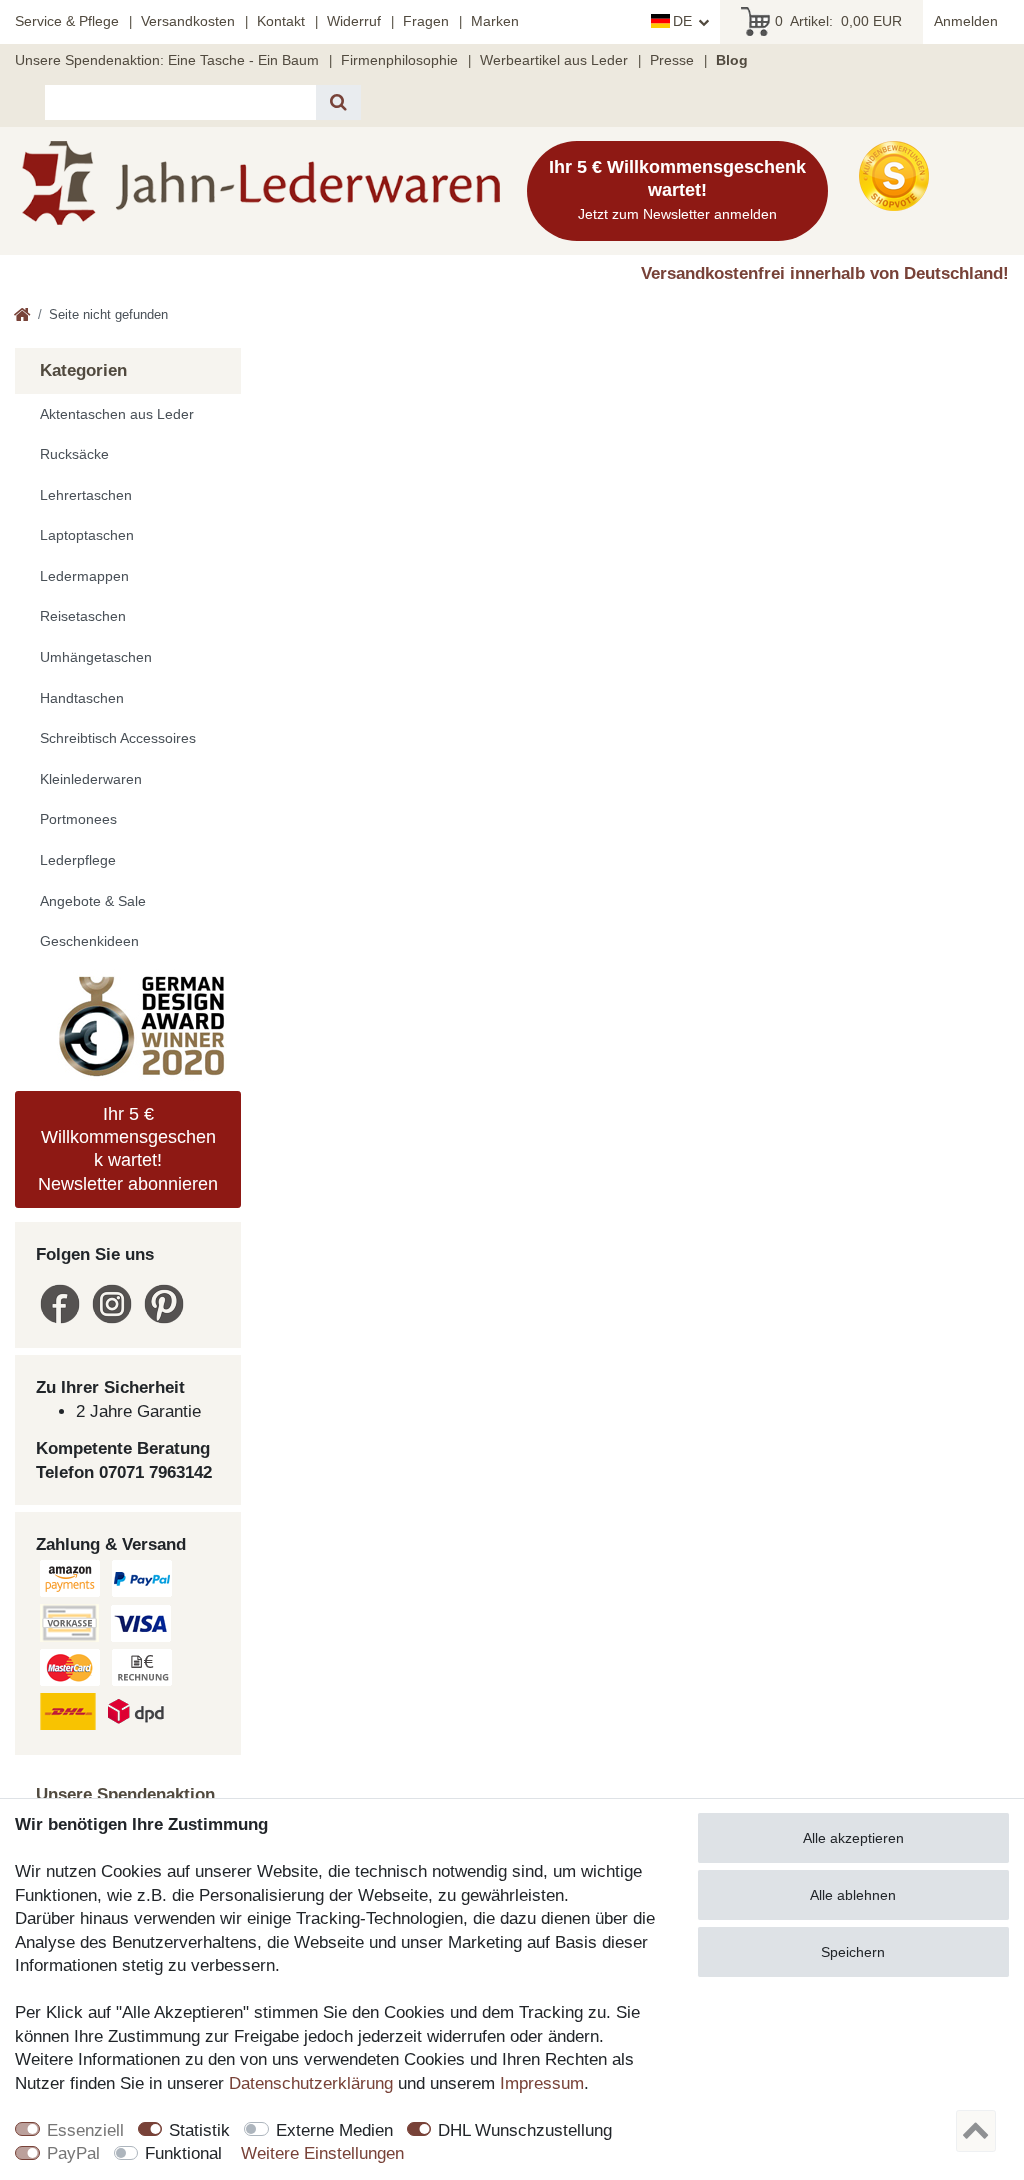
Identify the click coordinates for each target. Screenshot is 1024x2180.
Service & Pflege (67, 21)
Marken (495, 21)
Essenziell (85, 2130)
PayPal (73, 2153)
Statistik (199, 2130)
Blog (732, 60)
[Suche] (338, 102)
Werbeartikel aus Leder (554, 60)
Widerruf (354, 21)
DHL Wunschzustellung (525, 2130)
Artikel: (838, 21)
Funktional (183, 2153)
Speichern (853, 1952)
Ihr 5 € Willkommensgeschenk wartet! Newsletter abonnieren (128, 1149)
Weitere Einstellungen (322, 2153)
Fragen (426, 21)
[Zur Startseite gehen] (22, 316)
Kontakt (281, 21)
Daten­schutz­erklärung (311, 2083)
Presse (672, 60)
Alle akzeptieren (853, 1838)
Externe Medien (334, 2130)
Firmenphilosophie (399, 60)
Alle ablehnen (853, 1895)
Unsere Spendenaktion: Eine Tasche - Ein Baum (167, 60)
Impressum (542, 2083)
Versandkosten (188, 21)
